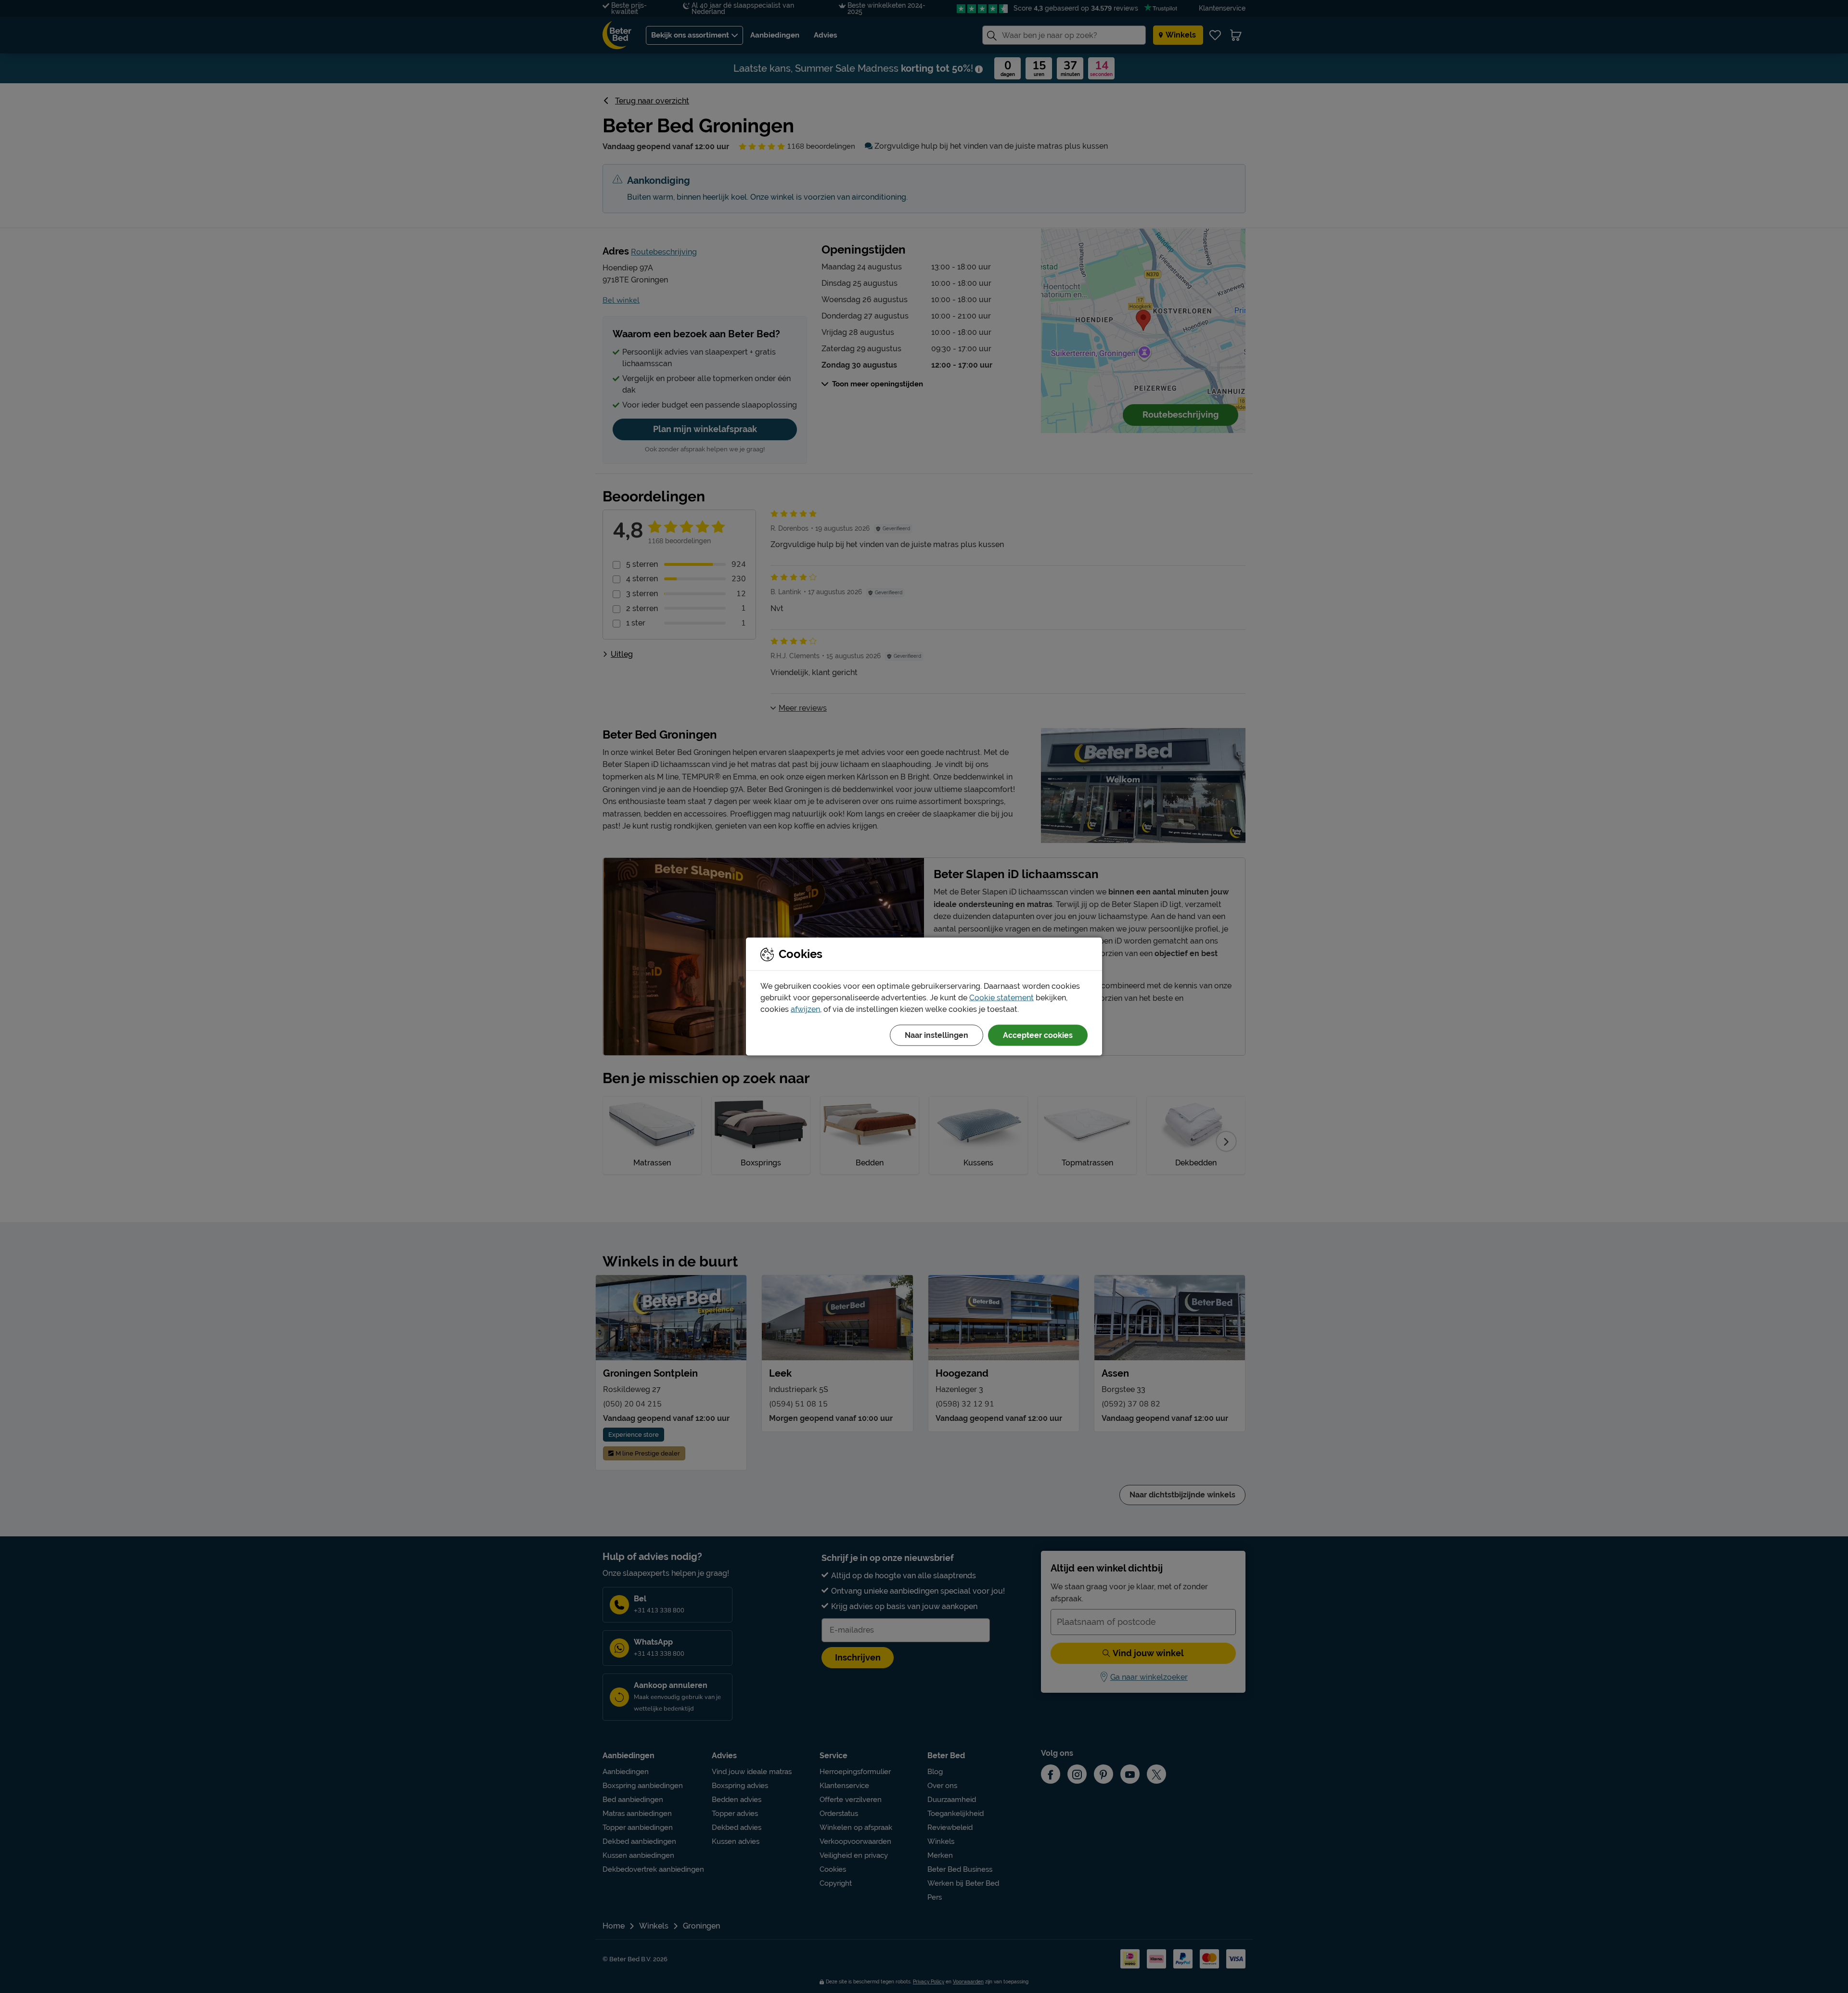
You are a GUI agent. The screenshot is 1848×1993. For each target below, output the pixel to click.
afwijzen (805, 1009)
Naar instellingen (937, 1035)
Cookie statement (1001, 998)
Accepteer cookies (1038, 1035)
